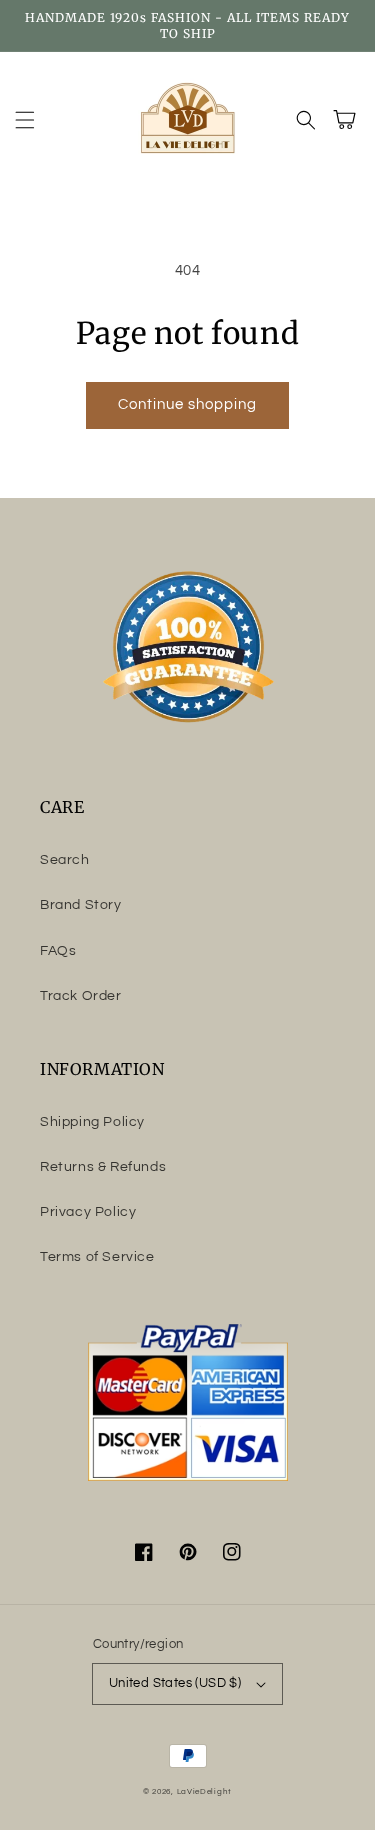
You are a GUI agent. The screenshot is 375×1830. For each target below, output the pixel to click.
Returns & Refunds (103, 1167)
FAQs (58, 951)
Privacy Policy (88, 1212)
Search (65, 860)
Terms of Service (97, 1257)
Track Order (81, 996)
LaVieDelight (204, 1791)
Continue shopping (187, 404)
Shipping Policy (92, 1122)
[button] (25, 120)
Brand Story (81, 905)
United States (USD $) (175, 1683)
